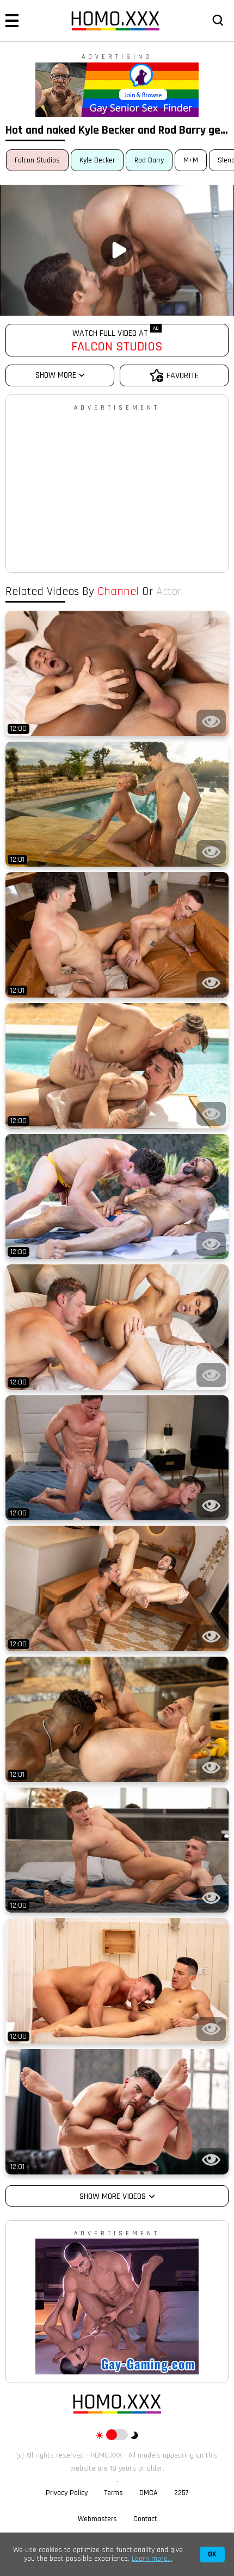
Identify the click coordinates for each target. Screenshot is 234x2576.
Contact (145, 2519)
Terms (113, 2493)
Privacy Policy (67, 2493)
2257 (181, 2493)
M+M (191, 160)
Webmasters (97, 2519)
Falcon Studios (37, 160)
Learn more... (152, 2559)
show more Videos (113, 2196)
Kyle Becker (97, 160)
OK (212, 2555)
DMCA (149, 2493)
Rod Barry (149, 160)
